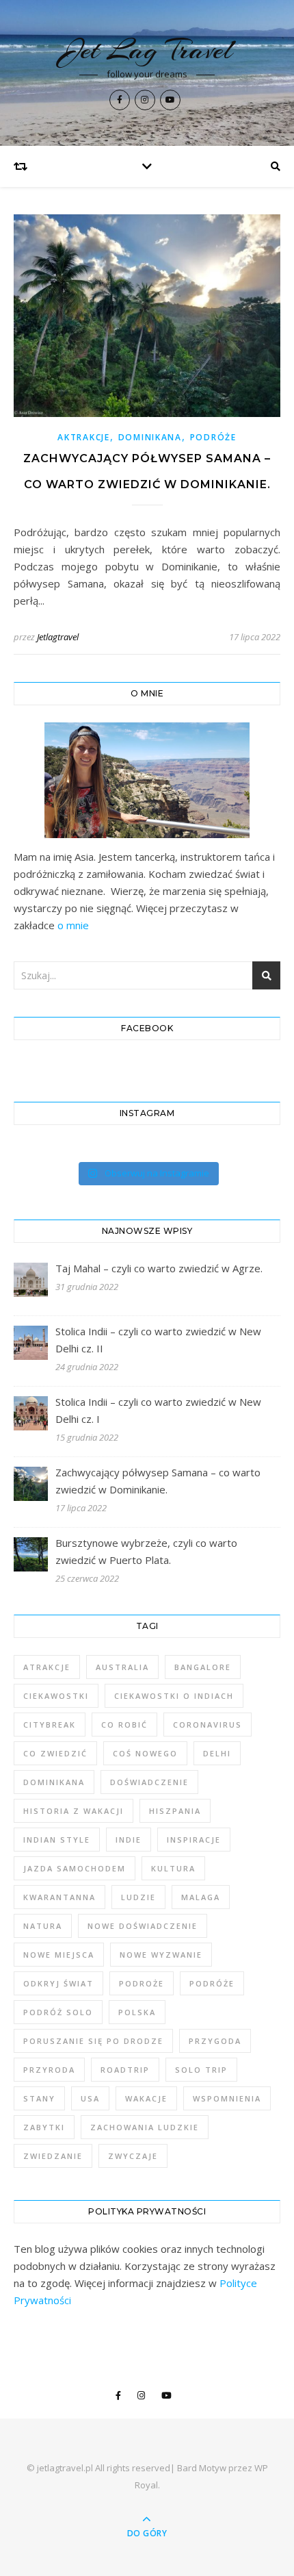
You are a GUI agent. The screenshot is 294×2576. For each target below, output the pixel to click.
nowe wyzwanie (161, 1955)
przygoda (215, 2041)
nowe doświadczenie (143, 1926)
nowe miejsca (59, 1955)
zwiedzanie (53, 2156)
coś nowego (145, 1753)
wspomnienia (227, 2098)
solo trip (201, 2070)
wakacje (146, 2098)
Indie (129, 1840)
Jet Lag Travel (147, 50)
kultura (173, 1868)
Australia (122, 1667)
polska (137, 2012)
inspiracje (194, 1840)
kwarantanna (59, 1897)
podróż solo (58, 2012)
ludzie (138, 1897)
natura (43, 1926)
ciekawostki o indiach (174, 1696)
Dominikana (150, 437)
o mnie (73, 925)
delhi (217, 1753)
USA (90, 2098)
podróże (213, 437)
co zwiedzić (55, 1753)
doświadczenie (149, 1782)
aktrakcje (83, 437)
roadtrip (125, 2070)
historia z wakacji (73, 1811)
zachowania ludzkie (145, 2127)
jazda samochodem (75, 1868)
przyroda (49, 2070)
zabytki (44, 2127)
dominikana (54, 1782)
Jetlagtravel (58, 637)
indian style (57, 1840)
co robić (124, 1725)
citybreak (50, 1725)
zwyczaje (133, 2156)
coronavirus (208, 1725)
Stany (39, 2098)
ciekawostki (56, 1696)
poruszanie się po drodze (93, 2041)
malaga (201, 1897)
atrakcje (47, 1667)
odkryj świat (58, 1983)
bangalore (203, 1667)
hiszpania (175, 1811)
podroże (142, 1983)
